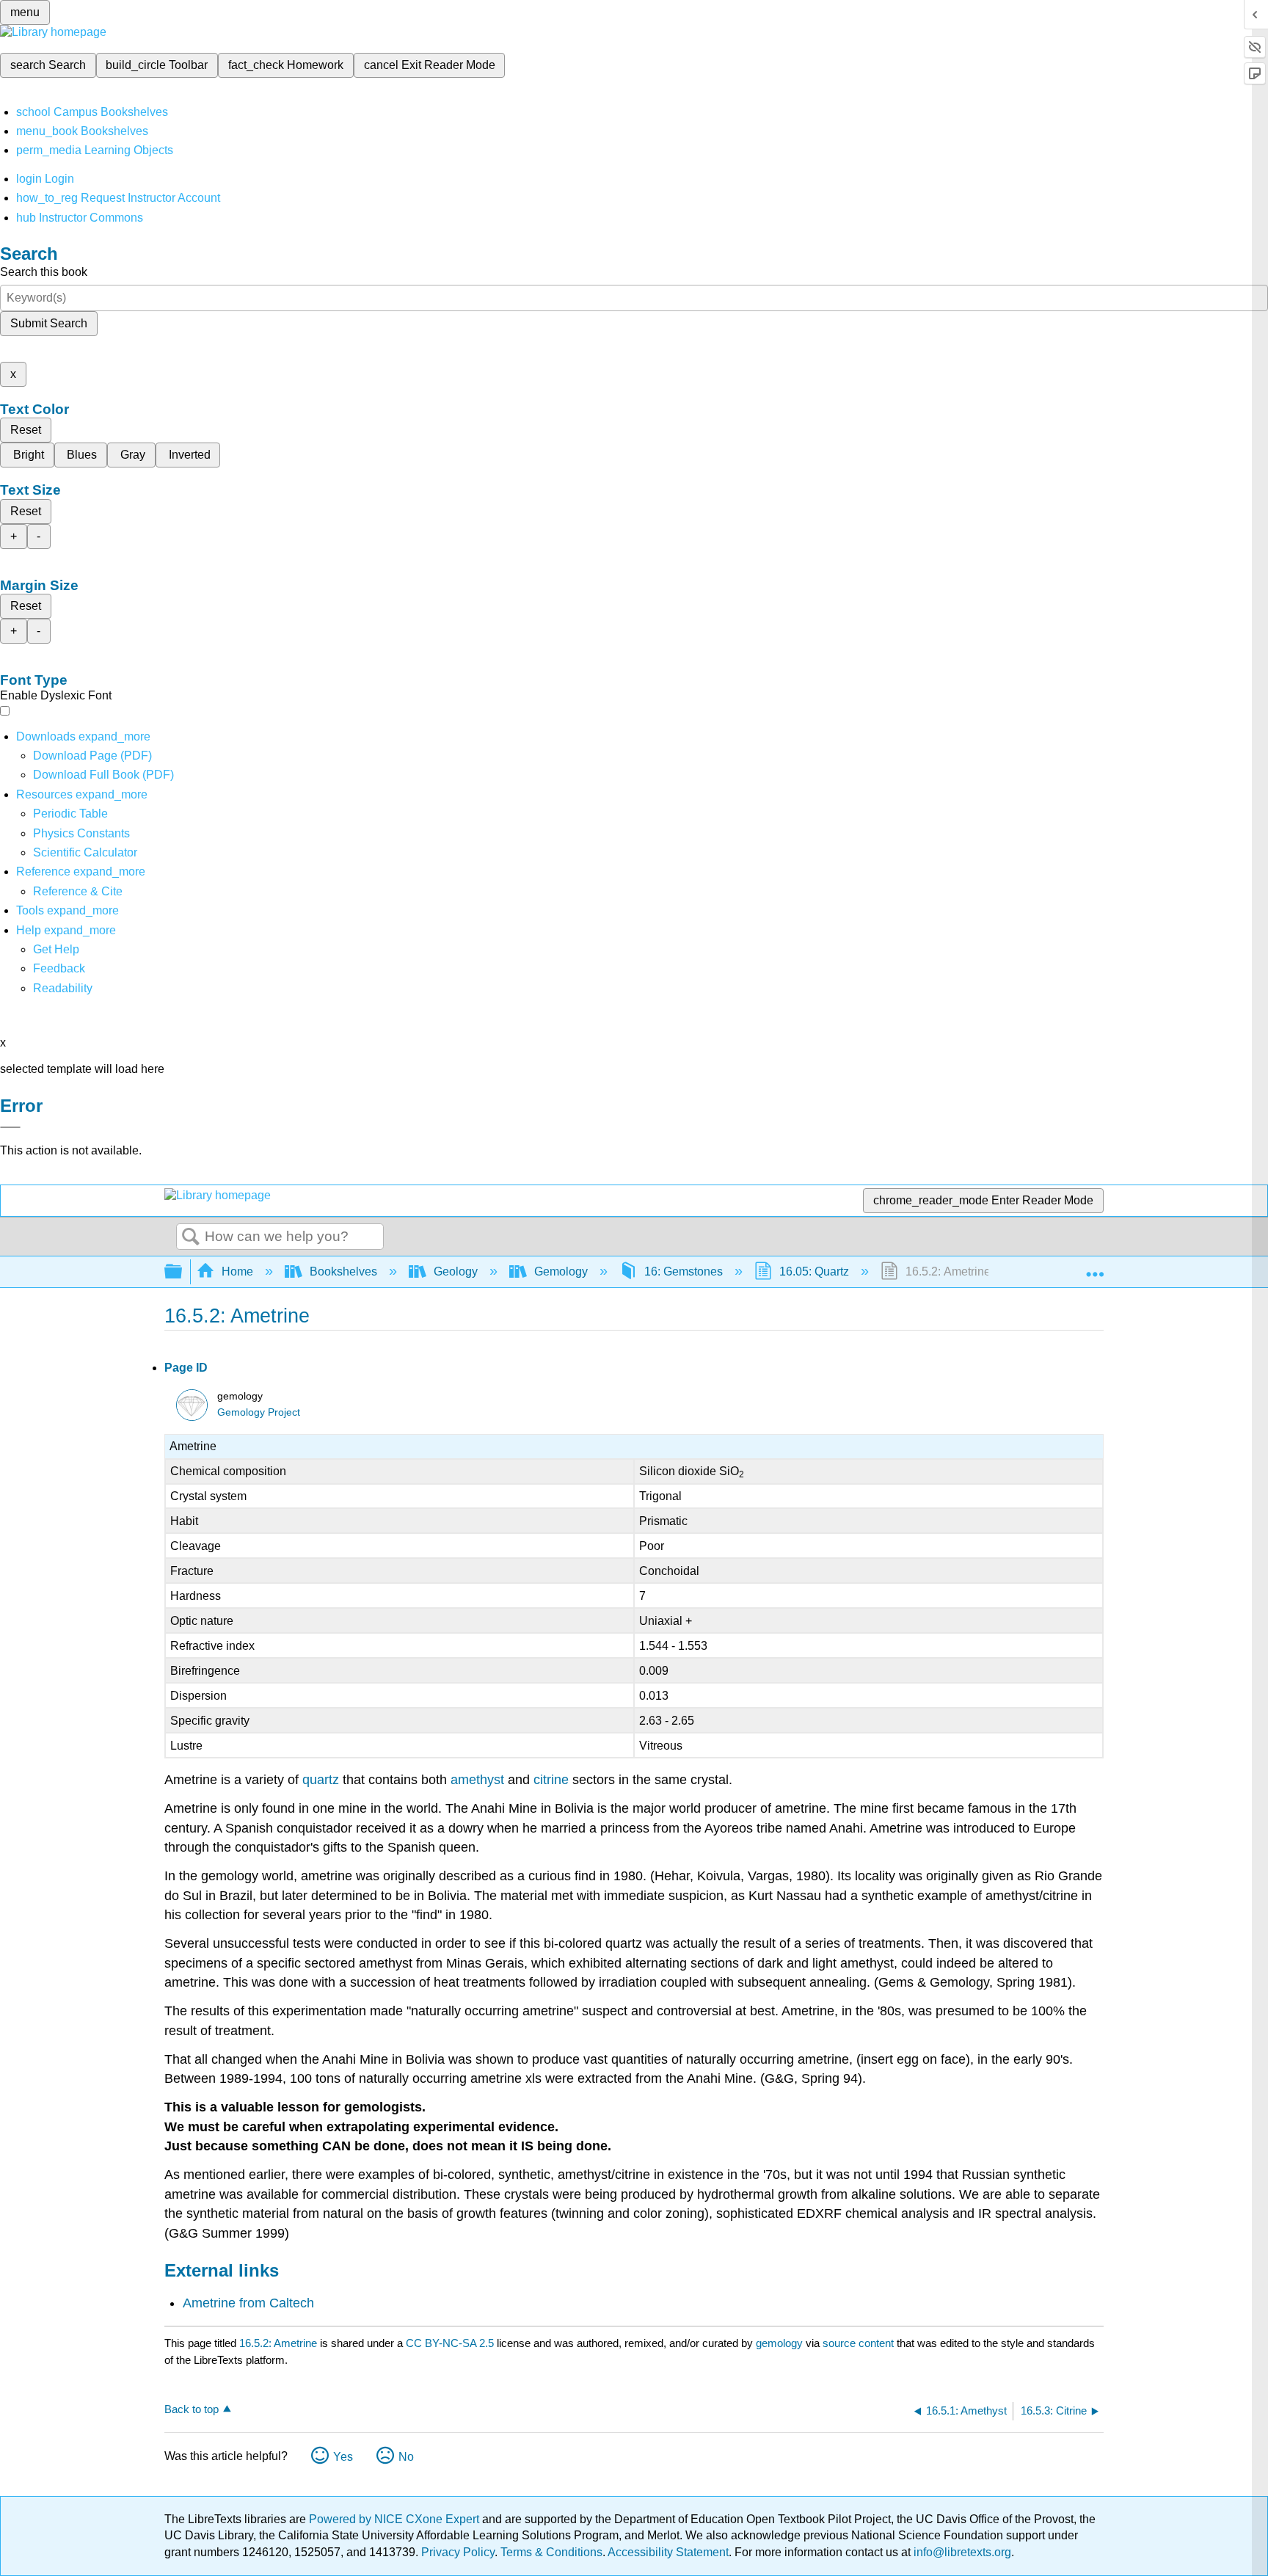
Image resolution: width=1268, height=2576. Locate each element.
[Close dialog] (10, 1127)
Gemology (561, 1271)
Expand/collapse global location (1095, 1267)
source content (858, 2343)
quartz (321, 1780)
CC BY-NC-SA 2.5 (450, 2343)
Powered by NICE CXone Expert (396, 2519)
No (406, 2457)
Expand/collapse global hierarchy (183, 1272)
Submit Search (49, 323)
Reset (26, 430)
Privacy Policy (458, 2552)
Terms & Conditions (551, 2552)
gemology (779, 2343)
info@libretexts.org (961, 2552)
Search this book (44, 272)
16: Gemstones (684, 1271)
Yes (343, 2457)
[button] (59, 968)
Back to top (192, 2409)
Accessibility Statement (668, 2552)
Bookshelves (343, 1271)
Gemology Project (259, 1412)
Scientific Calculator (85, 852)
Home (237, 1271)
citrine (551, 1780)
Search (191, 1237)
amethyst (477, 1780)
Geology (456, 1271)
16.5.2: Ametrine (278, 2343)
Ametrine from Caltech (248, 2303)
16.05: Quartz (814, 1271)
